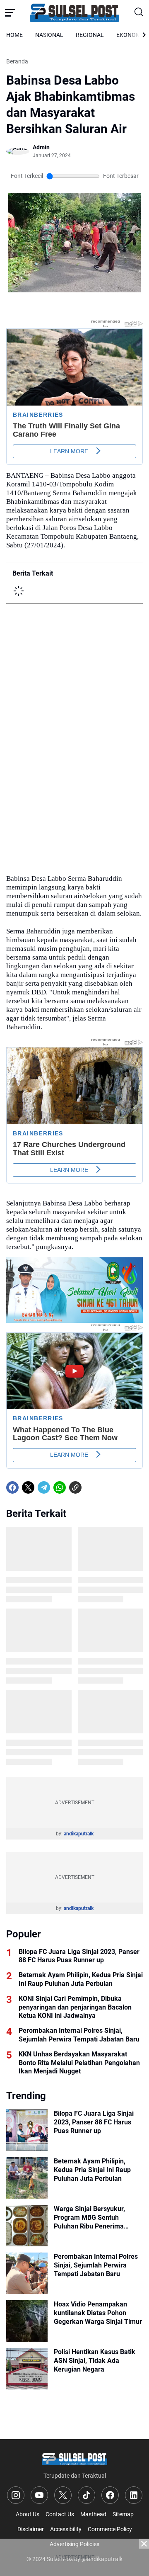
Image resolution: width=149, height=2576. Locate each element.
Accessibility (66, 2529)
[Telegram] (44, 1487)
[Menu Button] (10, 12)
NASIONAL (49, 35)
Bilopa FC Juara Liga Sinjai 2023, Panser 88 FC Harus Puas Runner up (79, 1956)
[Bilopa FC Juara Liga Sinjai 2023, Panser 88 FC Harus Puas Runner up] (27, 2130)
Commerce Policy (110, 2529)
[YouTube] (39, 2495)
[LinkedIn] (134, 2495)
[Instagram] (16, 2495)
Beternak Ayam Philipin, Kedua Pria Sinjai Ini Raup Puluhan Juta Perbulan (81, 1979)
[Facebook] (12, 1487)
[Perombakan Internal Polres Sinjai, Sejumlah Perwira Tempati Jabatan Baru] (27, 2273)
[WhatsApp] (60, 1487)
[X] (28, 1487)
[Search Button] (139, 12)
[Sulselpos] (74, 12)
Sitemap (123, 2514)
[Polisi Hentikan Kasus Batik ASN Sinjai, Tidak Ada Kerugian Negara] (27, 2369)
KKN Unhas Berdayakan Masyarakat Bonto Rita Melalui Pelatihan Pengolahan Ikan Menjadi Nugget (79, 2063)
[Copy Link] (75, 1487)
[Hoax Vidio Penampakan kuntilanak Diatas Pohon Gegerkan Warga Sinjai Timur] (27, 2321)
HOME (14, 35)
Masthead (93, 2514)
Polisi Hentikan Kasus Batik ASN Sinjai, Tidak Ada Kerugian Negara (95, 2361)
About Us (28, 2514)
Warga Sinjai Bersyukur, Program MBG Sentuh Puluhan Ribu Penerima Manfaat (89, 2218)
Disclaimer (31, 2529)
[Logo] (74, 2458)
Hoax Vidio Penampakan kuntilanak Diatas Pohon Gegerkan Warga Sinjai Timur (98, 2313)
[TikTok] (87, 2495)
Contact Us (60, 2514)
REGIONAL (90, 35)
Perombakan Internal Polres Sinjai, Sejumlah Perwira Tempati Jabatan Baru (79, 2035)
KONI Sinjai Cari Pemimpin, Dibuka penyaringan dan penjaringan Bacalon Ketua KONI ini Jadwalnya (75, 2007)
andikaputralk (79, 1834)
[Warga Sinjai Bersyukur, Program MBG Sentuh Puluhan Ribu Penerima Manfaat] (27, 2226)
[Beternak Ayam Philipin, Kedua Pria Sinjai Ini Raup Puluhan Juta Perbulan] (27, 2178)
